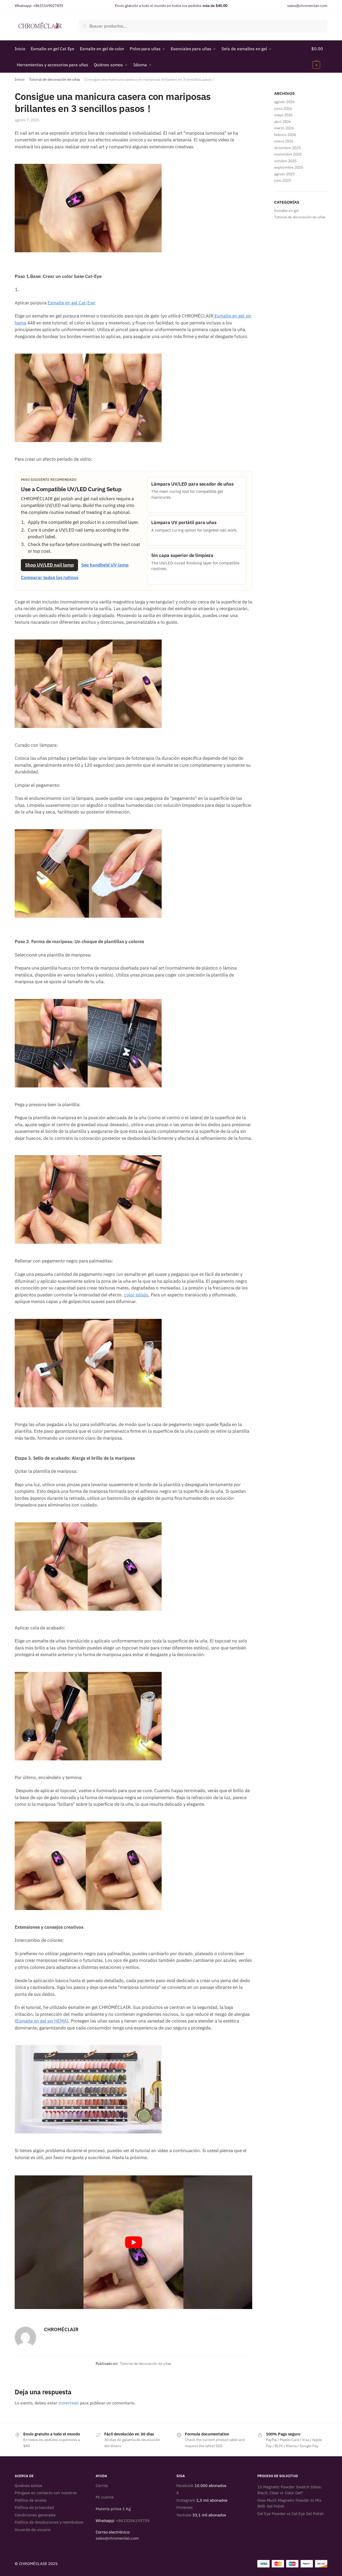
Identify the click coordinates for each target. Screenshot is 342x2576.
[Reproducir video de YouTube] (133, 2242)
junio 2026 (283, 109)
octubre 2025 (285, 161)
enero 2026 (284, 141)
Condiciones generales (35, 2515)
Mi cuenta (105, 2497)
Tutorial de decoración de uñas (55, 79)
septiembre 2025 (289, 167)
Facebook (185, 2485)
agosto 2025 (284, 174)
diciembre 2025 (287, 148)
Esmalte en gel (286, 211)
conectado (69, 2403)
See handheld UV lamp (105, 565)
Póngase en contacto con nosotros (46, 2493)
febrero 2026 (285, 135)
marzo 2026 (284, 128)
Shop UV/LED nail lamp (49, 565)
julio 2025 (283, 180)
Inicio (20, 79)
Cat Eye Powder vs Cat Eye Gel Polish (291, 2513)
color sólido (136, 1295)
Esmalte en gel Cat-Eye (71, 303)
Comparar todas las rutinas (50, 578)
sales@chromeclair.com (307, 6)
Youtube (184, 2515)
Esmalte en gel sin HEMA (42, 2021)
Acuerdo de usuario (33, 2529)
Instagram (186, 2500)
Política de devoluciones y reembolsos (49, 2522)
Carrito (102, 2485)
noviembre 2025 (288, 154)
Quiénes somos (28, 2485)
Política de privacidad (34, 2507)
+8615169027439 (48, 6)
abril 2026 (283, 122)
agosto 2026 (284, 102)
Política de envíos (30, 2500)
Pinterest (184, 2507)
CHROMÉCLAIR (61, 2329)
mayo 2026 (283, 115)
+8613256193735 (133, 2521)
